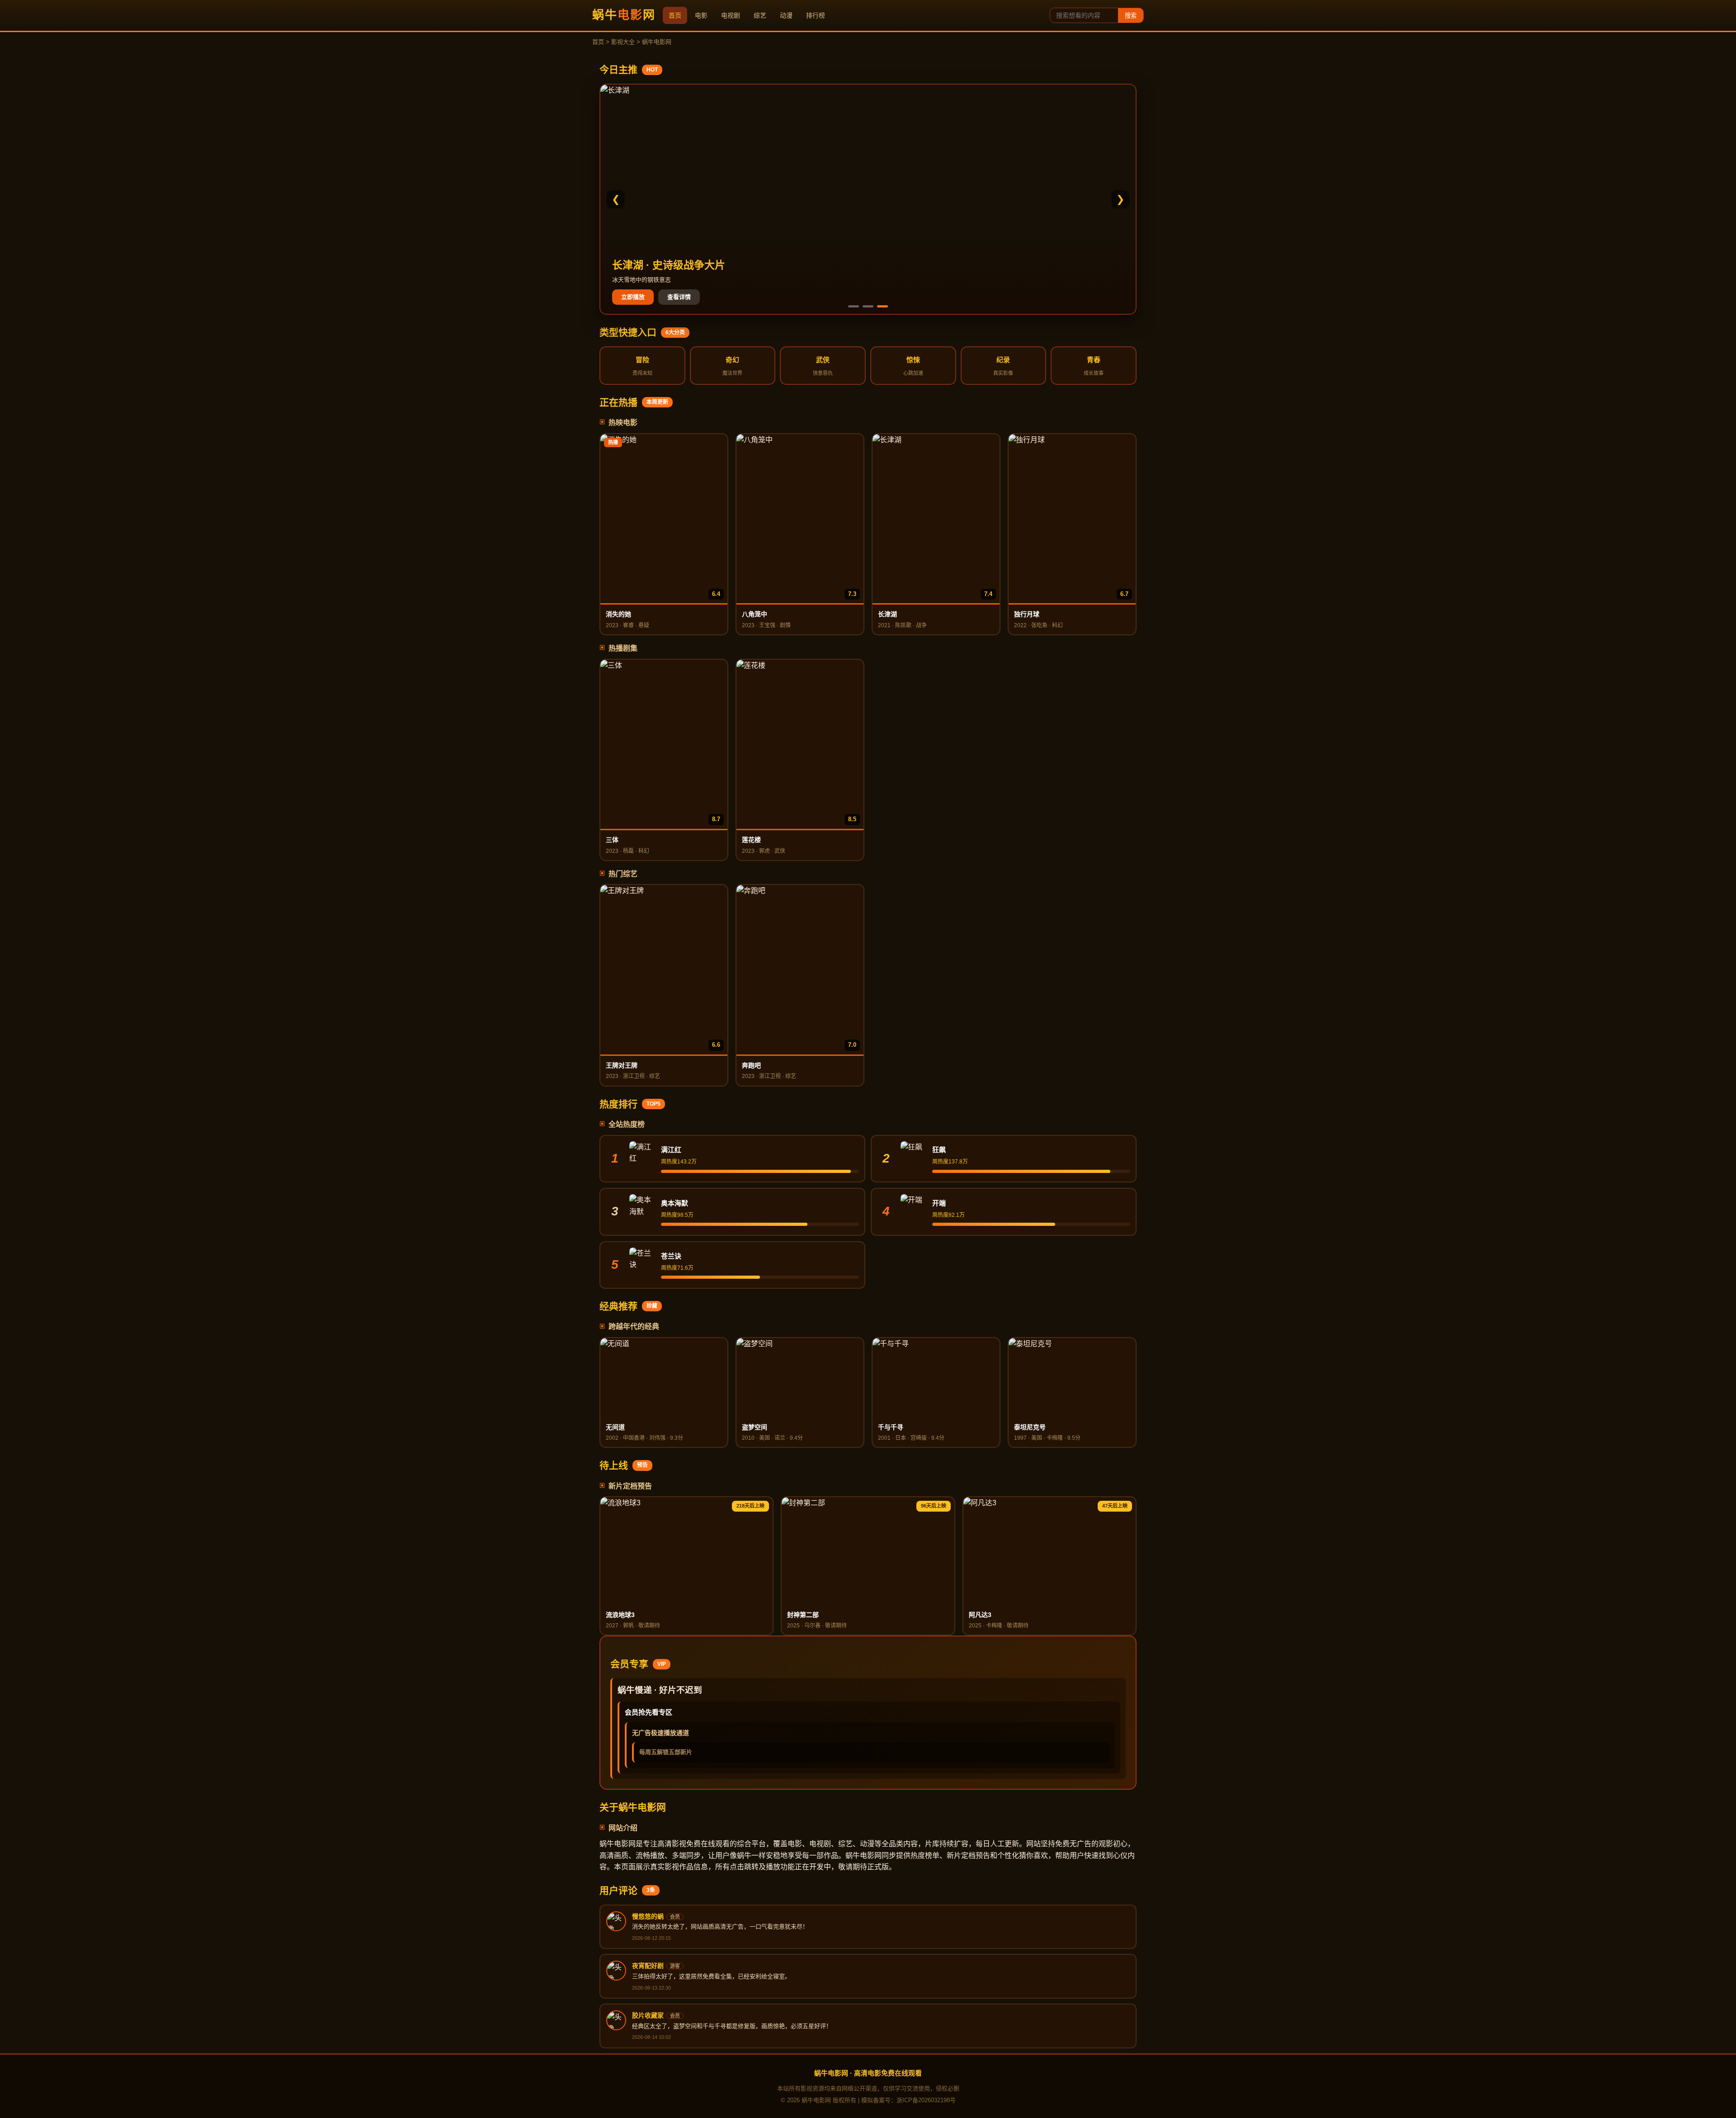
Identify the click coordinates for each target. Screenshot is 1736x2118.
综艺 (760, 15)
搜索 (1131, 16)
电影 (701, 15)
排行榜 (816, 15)
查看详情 (679, 297)
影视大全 (623, 42)
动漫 (786, 15)
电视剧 (731, 15)
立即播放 (633, 297)
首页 (675, 15)
